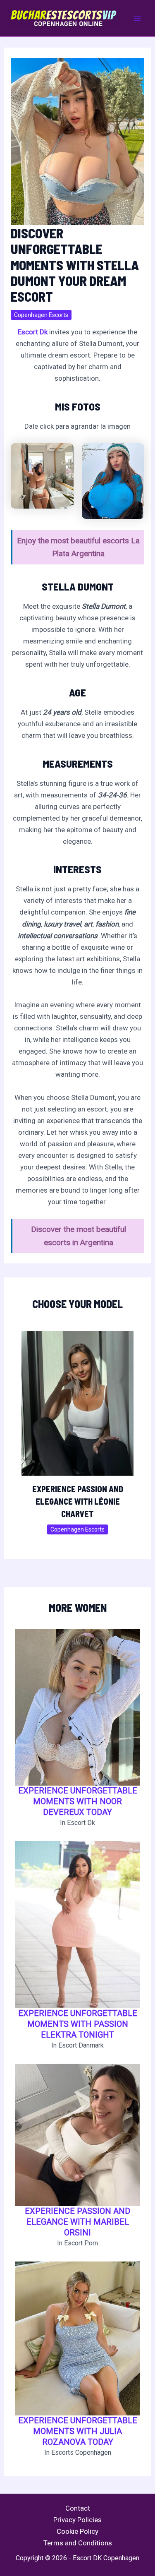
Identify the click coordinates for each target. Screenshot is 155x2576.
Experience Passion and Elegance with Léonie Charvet (78, 1501)
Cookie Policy (77, 2531)
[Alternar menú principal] (138, 18)
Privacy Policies (77, 2520)
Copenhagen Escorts (41, 315)
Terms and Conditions (78, 2543)
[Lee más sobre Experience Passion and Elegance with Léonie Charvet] (78, 1403)
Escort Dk (33, 332)
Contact (78, 2508)
